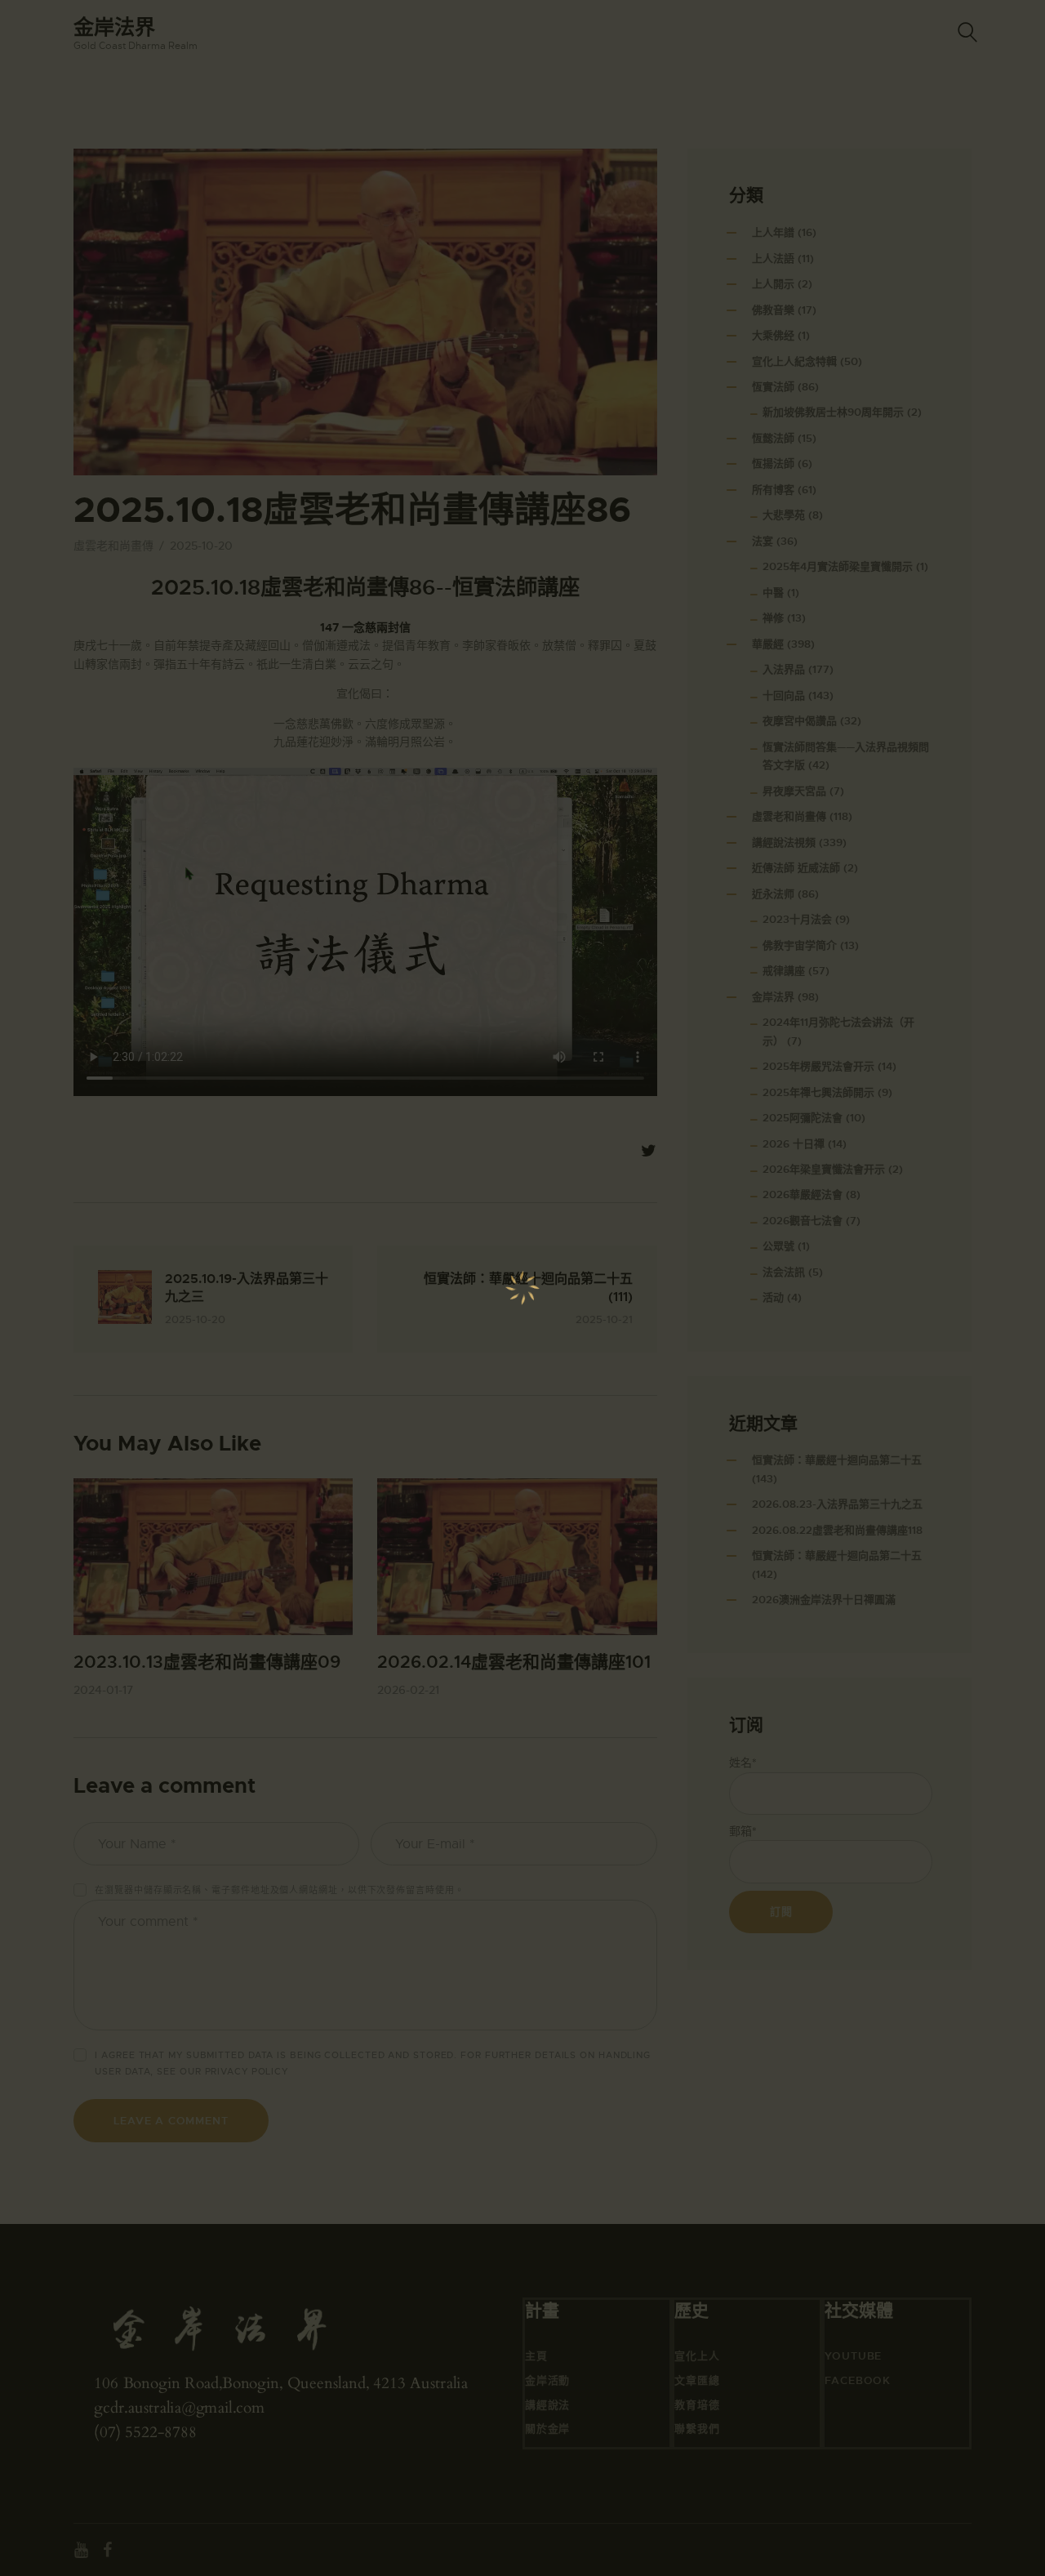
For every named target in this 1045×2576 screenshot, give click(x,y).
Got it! (968, 118)
